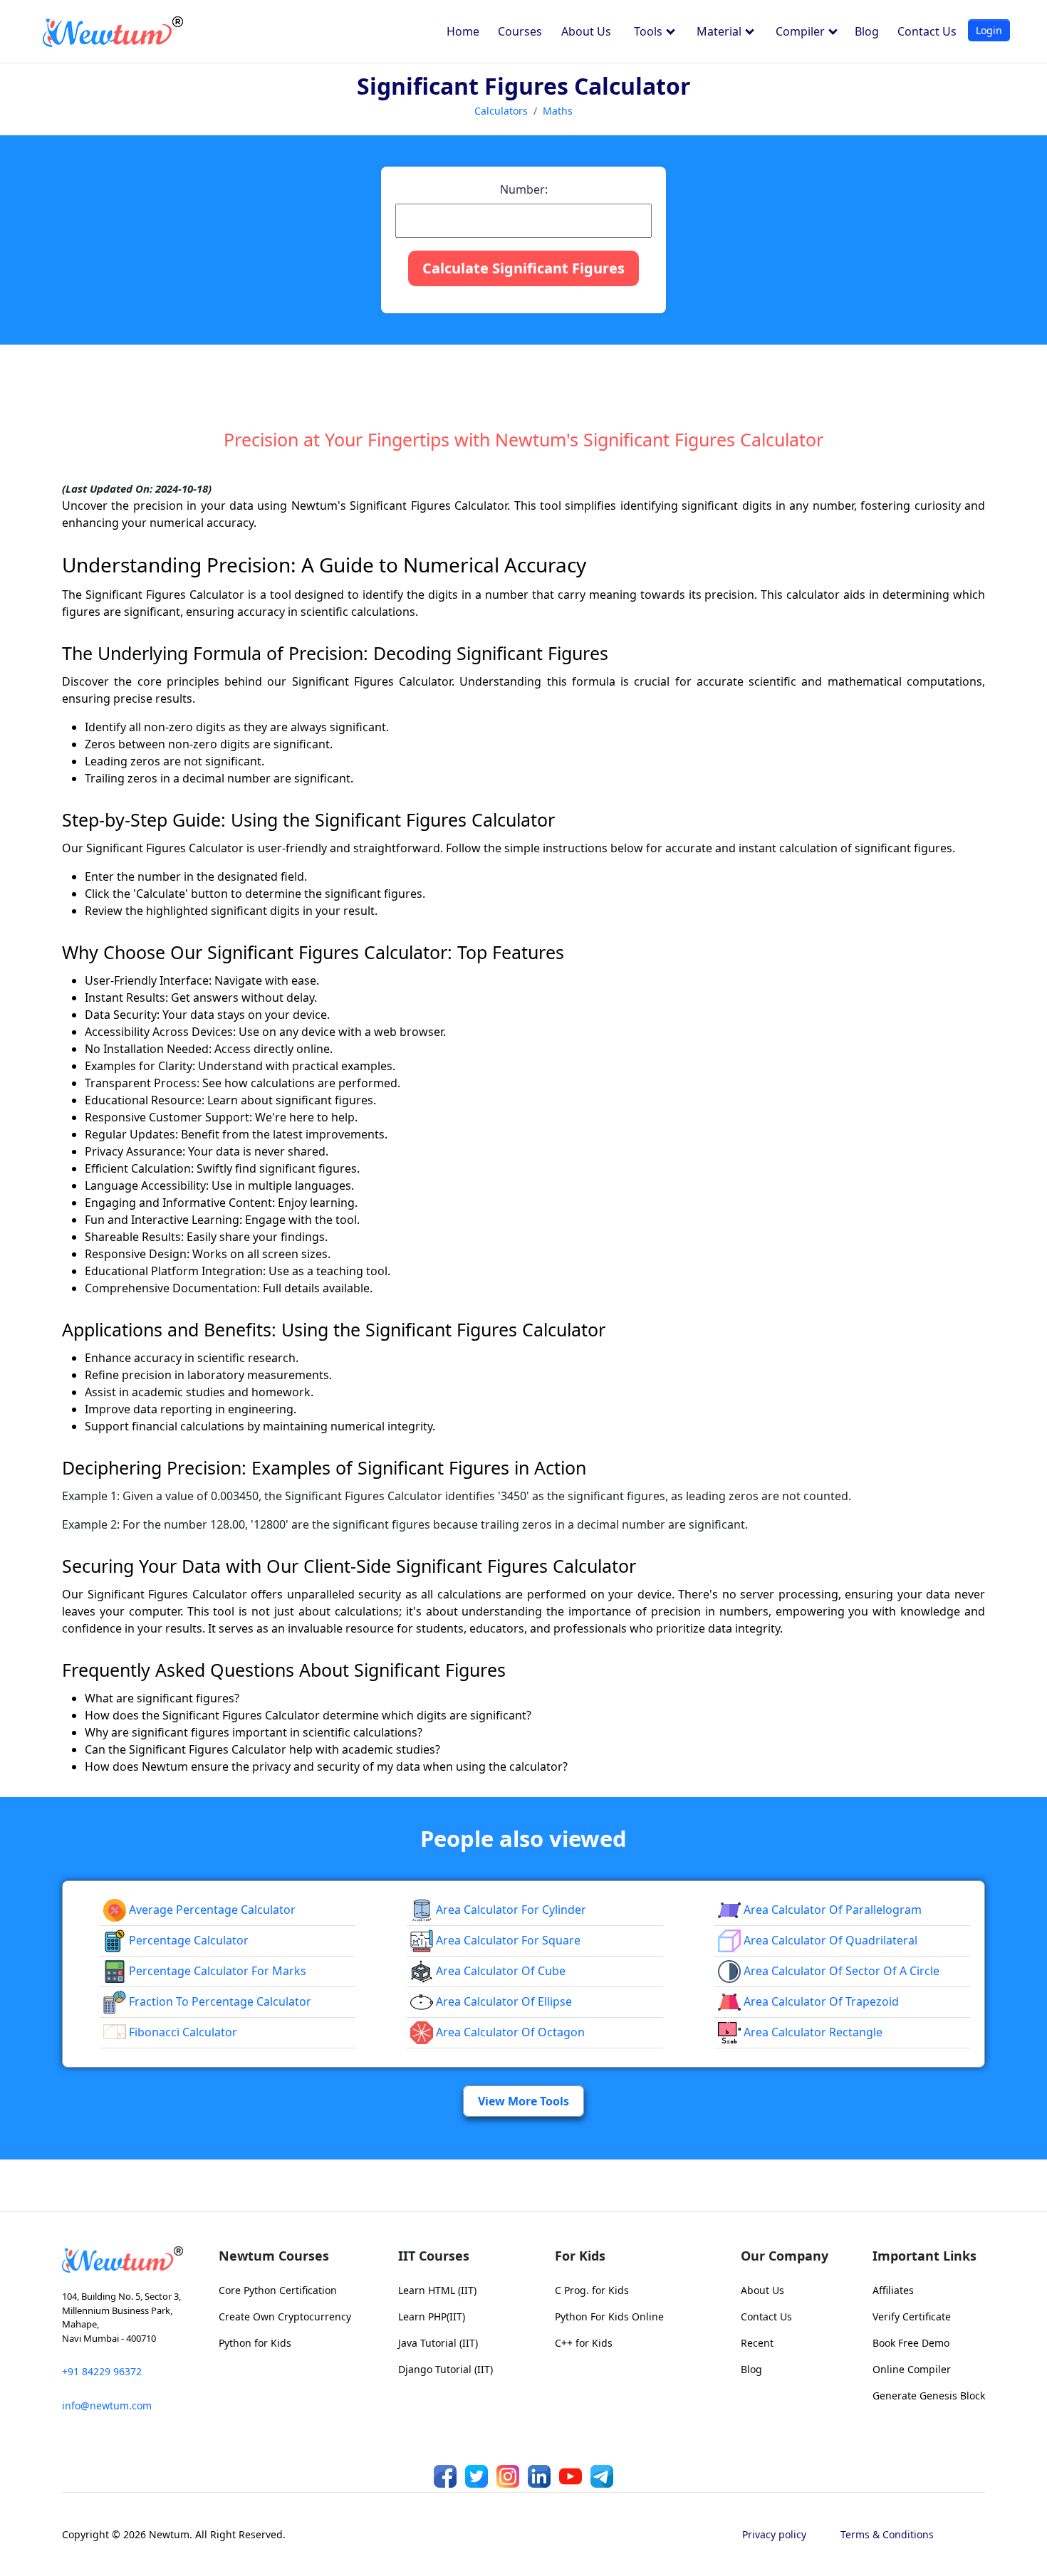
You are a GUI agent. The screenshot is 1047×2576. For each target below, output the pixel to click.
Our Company (785, 2256)
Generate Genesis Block (929, 2396)
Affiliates (893, 2290)
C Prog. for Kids (592, 2290)
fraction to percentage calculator (219, 2001)
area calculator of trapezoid (820, 2001)
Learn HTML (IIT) (437, 2290)
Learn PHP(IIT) (432, 2316)
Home (463, 31)
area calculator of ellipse (502, 2001)
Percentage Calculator (187, 1940)
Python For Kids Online (609, 2316)
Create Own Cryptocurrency (285, 2316)
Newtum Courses (274, 2256)
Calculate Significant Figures (523, 268)
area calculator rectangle (812, 2032)
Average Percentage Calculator (211, 1910)
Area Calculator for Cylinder (510, 1910)
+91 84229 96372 (102, 2371)
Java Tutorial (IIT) (438, 2343)
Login (989, 30)
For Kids (580, 2256)
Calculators (501, 111)
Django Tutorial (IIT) (446, 2369)
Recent (757, 2343)
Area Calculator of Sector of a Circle (840, 1971)
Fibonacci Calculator (182, 2032)
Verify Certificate (912, 2316)
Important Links (924, 2256)
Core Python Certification (278, 2290)
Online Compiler (912, 2369)
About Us (586, 31)
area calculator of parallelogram (831, 1910)
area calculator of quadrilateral (829, 1940)
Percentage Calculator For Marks (216, 1971)
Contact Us (927, 31)
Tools (650, 31)
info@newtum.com (107, 2405)
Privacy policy (774, 2534)
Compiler (802, 31)
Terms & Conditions (887, 2534)
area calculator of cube (499, 1971)
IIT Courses (434, 2256)
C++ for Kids (584, 2343)
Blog (867, 31)
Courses (520, 31)
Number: (524, 189)
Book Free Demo (911, 2343)
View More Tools (523, 2101)
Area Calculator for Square (507, 1940)
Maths (558, 111)
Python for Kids (255, 2343)
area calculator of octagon (509, 2032)
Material (720, 31)
